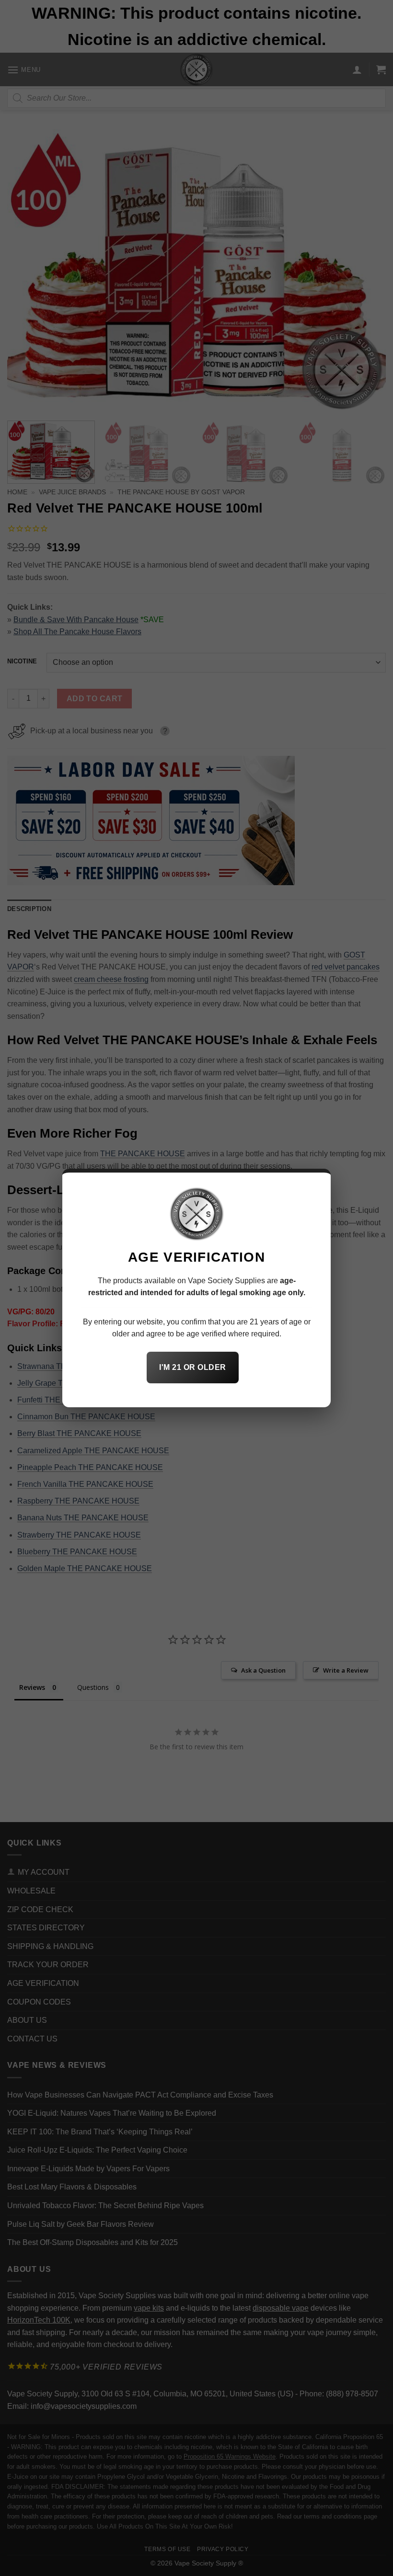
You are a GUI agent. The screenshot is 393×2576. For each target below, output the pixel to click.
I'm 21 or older (192, 1367)
